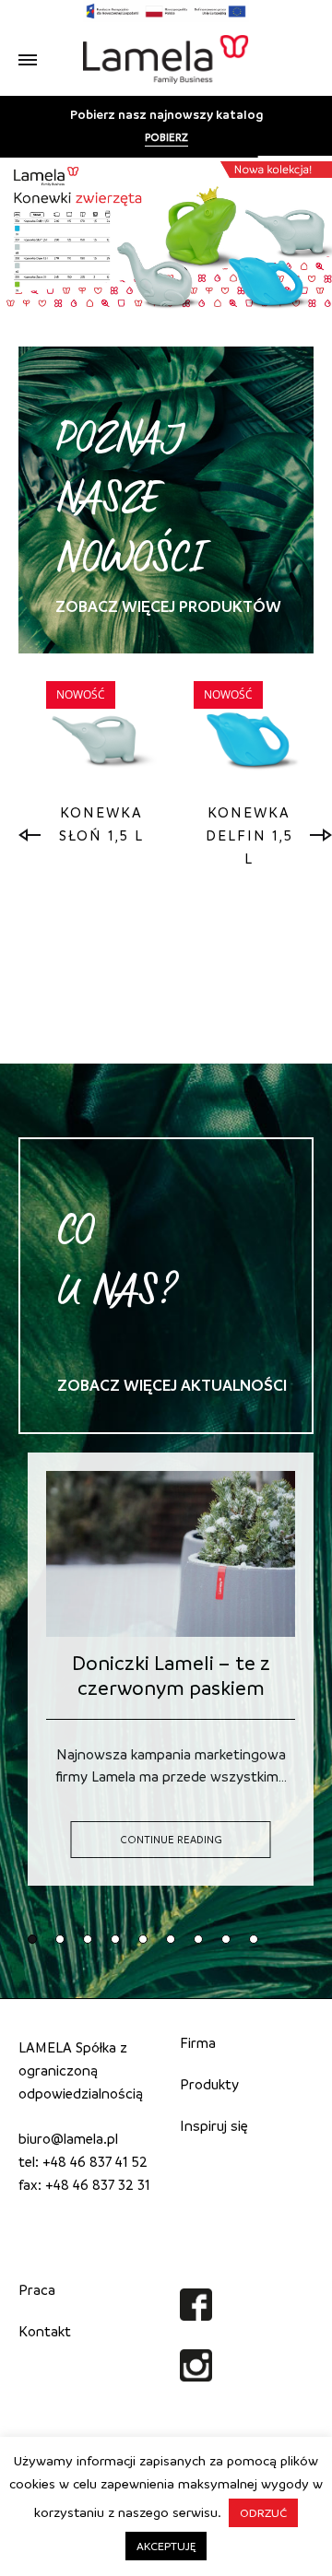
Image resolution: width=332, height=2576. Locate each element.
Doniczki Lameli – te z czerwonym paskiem (171, 1675)
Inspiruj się (214, 2125)
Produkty (209, 2084)
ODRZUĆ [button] (263, 2512)
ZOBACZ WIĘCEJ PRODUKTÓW (168, 606)
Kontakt (45, 2331)
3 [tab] (86, 1937)
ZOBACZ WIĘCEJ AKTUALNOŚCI (172, 1385)
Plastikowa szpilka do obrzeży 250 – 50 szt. (249, 881)
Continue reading (171, 1839)
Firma (198, 2042)
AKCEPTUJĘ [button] (166, 2546)
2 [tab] (58, 1937)
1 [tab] (30, 1937)
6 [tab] (169, 1937)
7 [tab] (196, 1937)
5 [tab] (141, 1937)
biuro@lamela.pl (68, 2138)
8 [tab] (224, 1937)
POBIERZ (166, 137)
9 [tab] (252, 1937)
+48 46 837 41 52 (95, 2161)
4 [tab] (113, 1937)
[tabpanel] (101, 767)
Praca (37, 2289)
